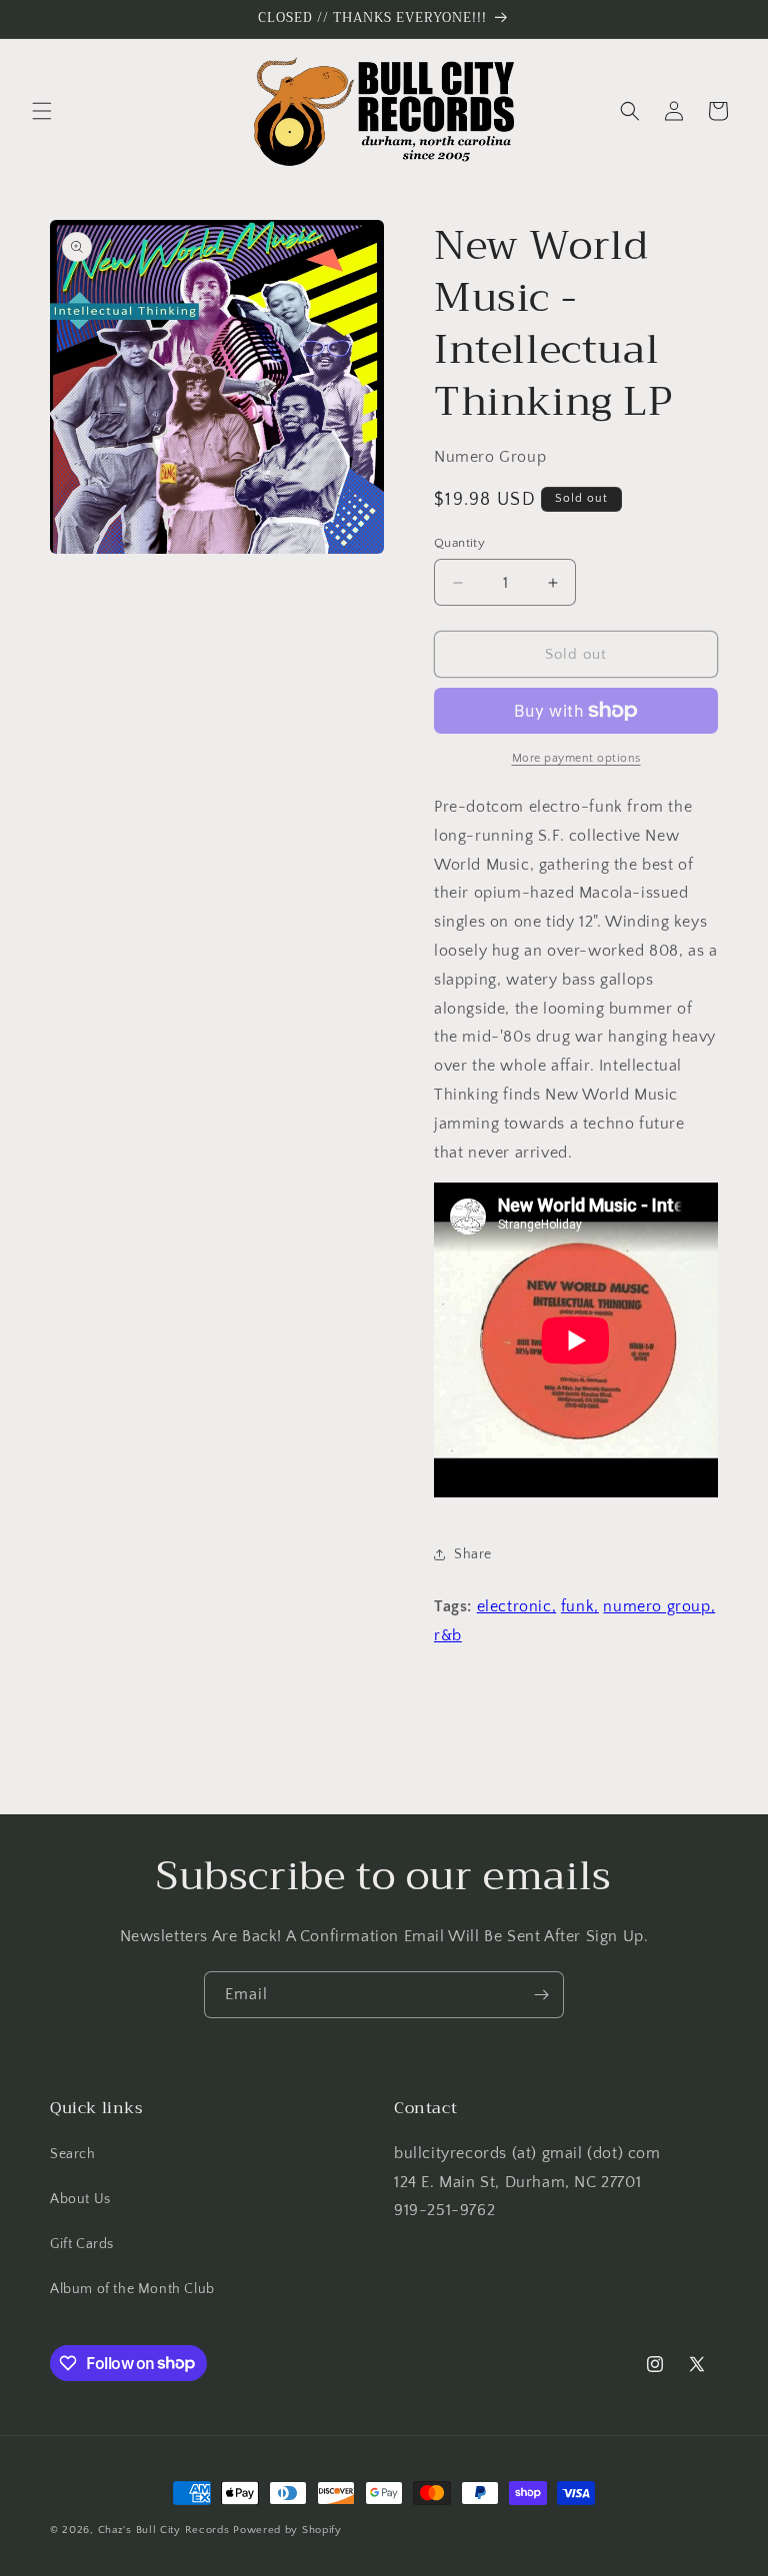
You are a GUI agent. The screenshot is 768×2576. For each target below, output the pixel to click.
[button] (42, 111)
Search (73, 2154)
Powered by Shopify (287, 2530)
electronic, (517, 1606)
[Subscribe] (541, 1995)
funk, (580, 1606)
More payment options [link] (576, 758)
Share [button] (473, 1554)
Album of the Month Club (132, 2289)
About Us (80, 2199)
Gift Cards (82, 2244)
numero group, (659, 1606)
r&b (448, 1635)
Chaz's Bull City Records (164, 2530)
